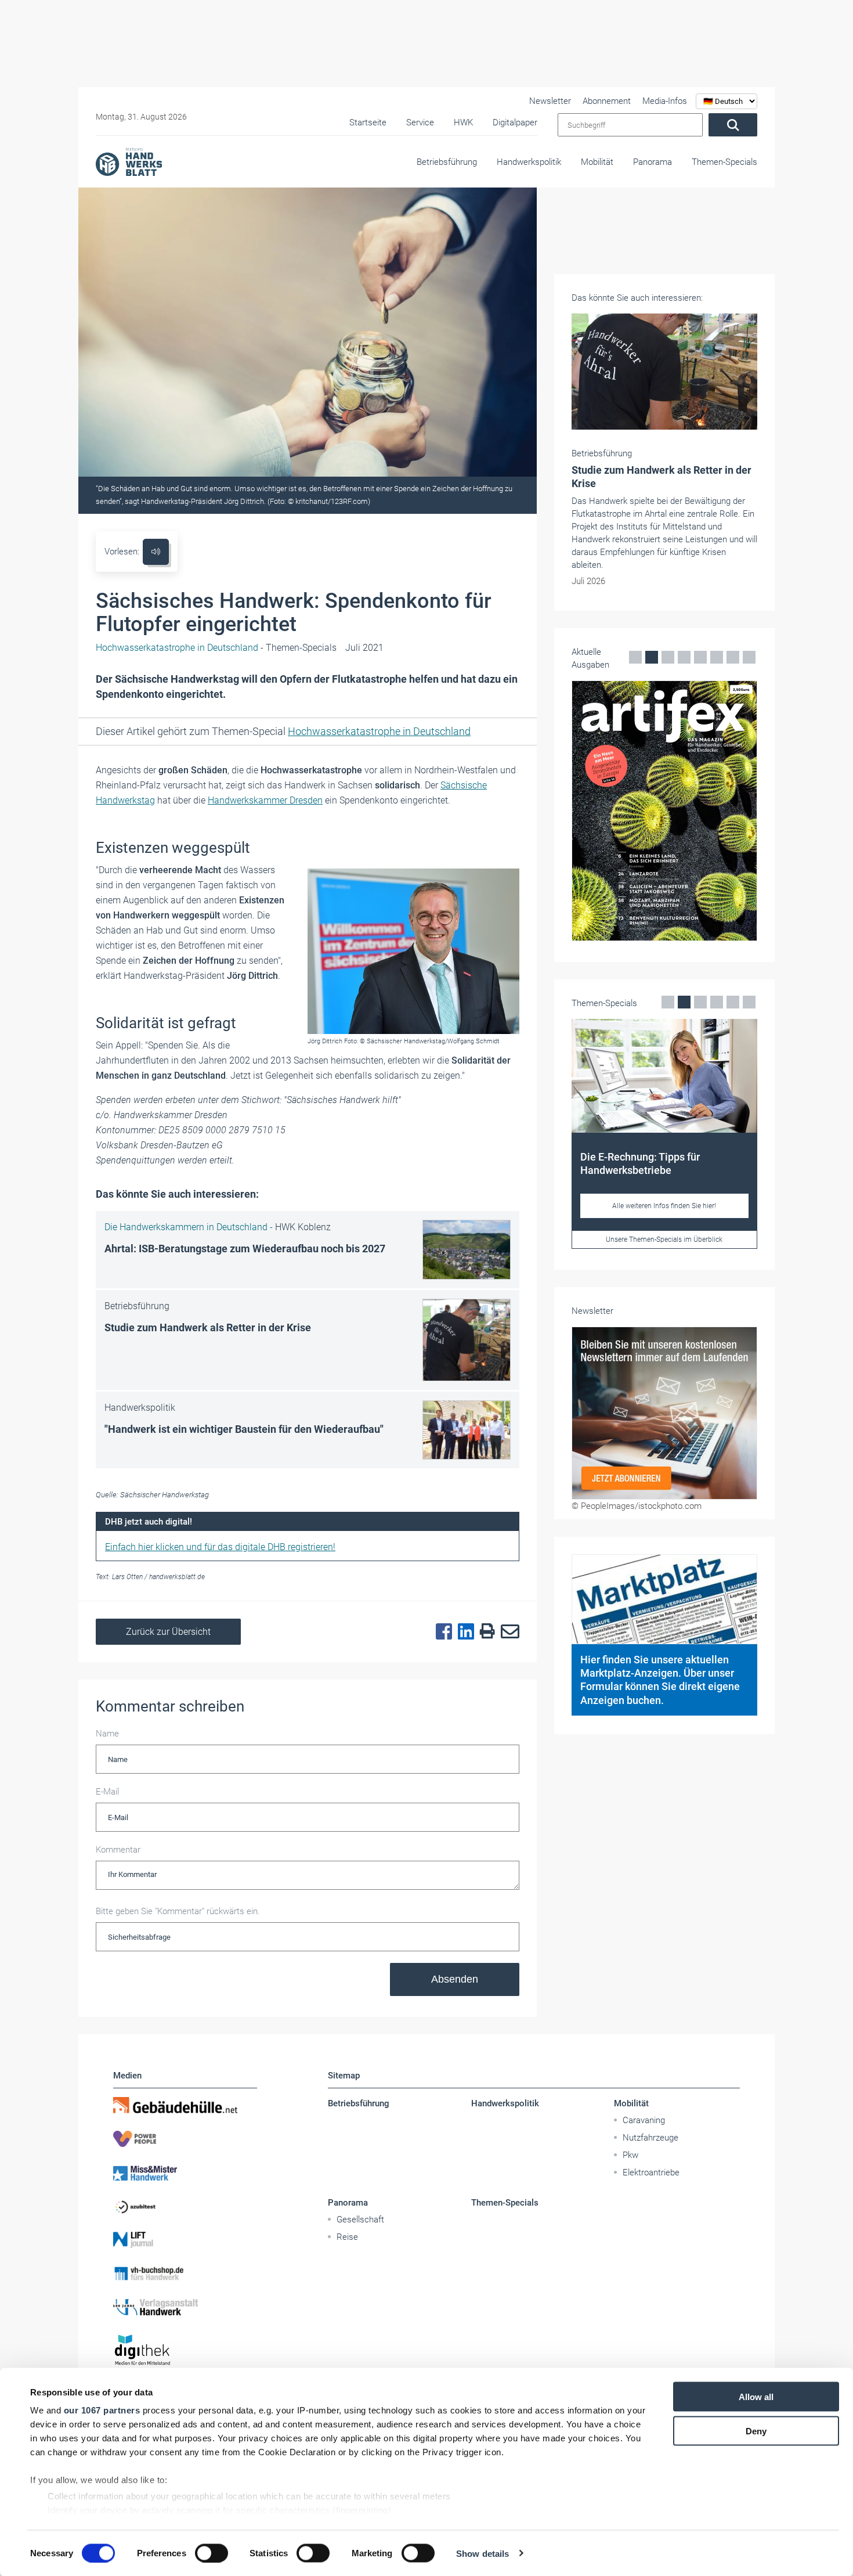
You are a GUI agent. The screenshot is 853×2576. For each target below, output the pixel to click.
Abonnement (607, 101)
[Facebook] (441, 1632)
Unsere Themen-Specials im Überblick (664, 1240)
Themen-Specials (724, 162)
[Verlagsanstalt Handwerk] (185, 2307)
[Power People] (185, 2139)
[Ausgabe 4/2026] (664, 811)
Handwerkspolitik (529, 162)
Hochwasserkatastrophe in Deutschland (379, 731)
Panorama (653, 162)
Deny (756, 2431)
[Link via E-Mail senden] (507, 1632)
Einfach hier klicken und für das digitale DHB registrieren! (220, 1547)
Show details (482, 2553)
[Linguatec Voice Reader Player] (156, 552)
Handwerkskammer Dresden (265, 800)
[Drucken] (485, 1632)
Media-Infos (665, 101)
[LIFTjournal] (185, 2240)
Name (107, 1734)
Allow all (756, 2397)
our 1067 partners (102, 2410)
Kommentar (118, 1850)
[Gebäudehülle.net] (185, 2105)
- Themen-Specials (216, 648)
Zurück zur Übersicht (168, 1632)
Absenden (455, 1979)
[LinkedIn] (463, 1632)
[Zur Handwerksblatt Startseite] (129, 161)
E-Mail (107, 1792)
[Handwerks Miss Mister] (185, 2173)
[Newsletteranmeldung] (664, 1413)
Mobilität (597, 162)
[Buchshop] (185, 2274)
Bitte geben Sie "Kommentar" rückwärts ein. (178, 1911)
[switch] (212, 2553)
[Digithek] (185, 2350)
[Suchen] (733, 125)
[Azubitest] (185, 2206)
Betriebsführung (447, 162)
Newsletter (550, 101)
